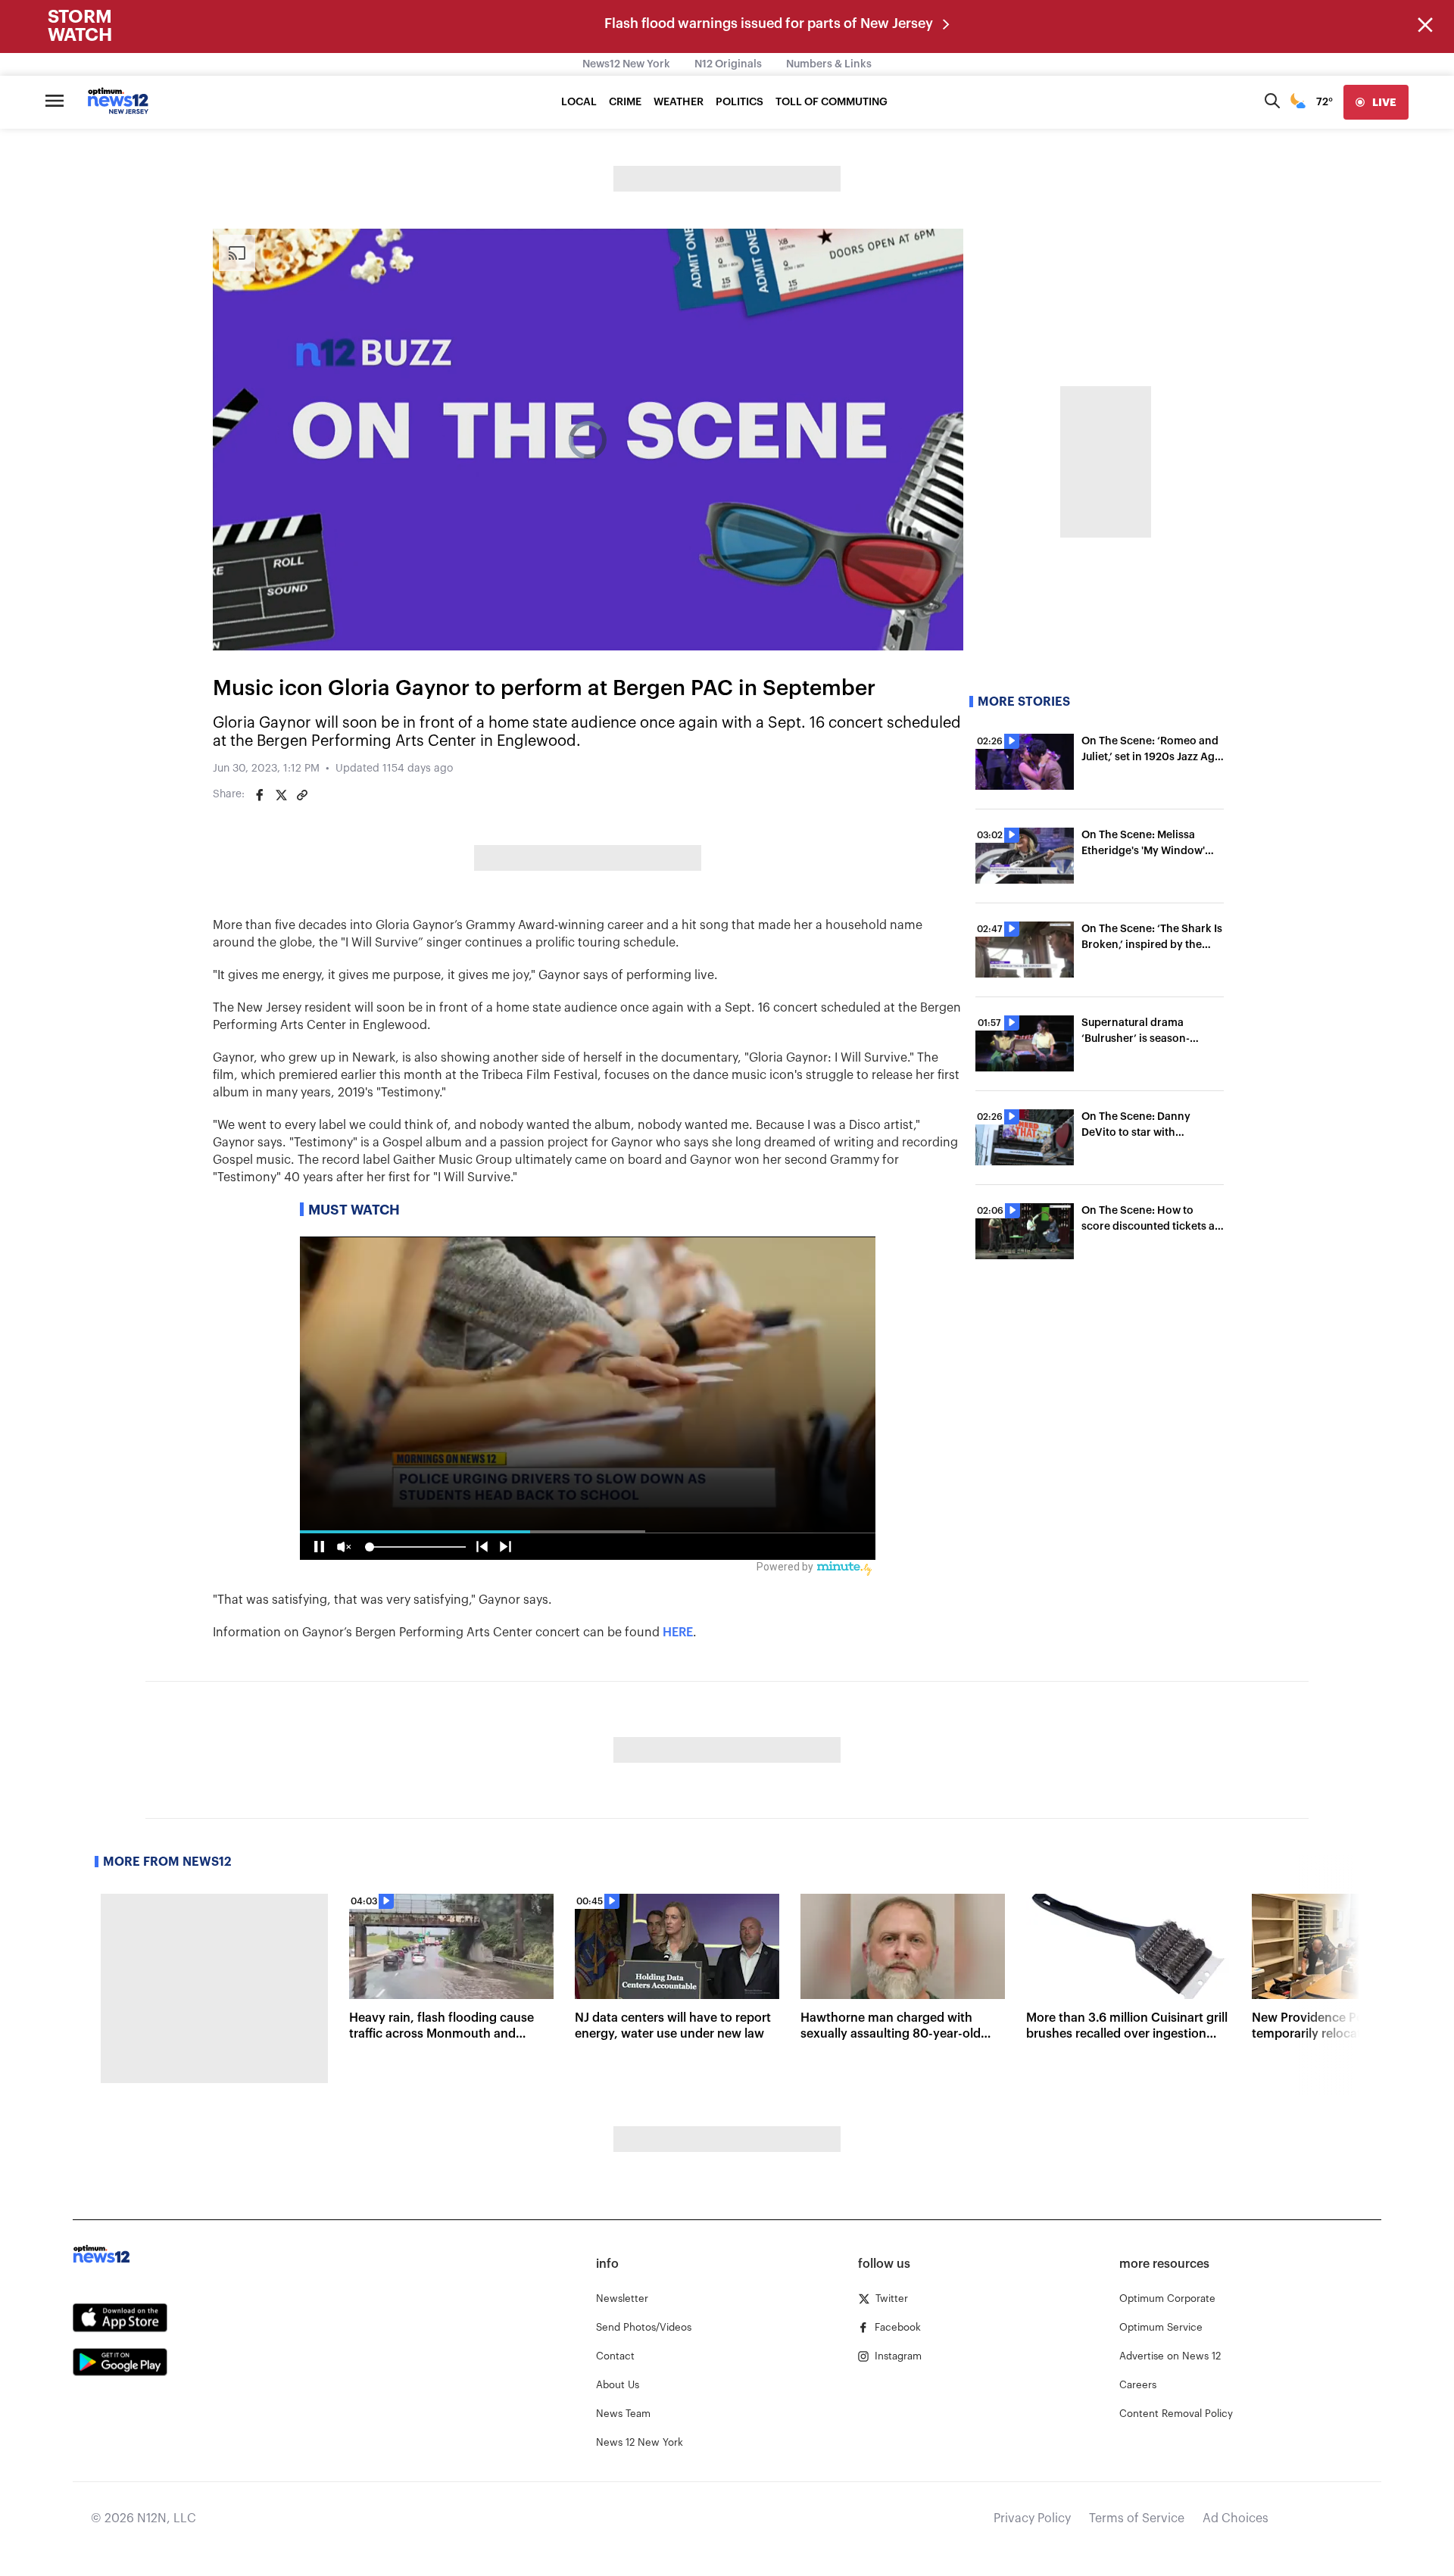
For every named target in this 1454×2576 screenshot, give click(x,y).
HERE (678, 1633)
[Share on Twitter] (281, 795)
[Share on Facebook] (260, 795)
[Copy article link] (302, 795)
